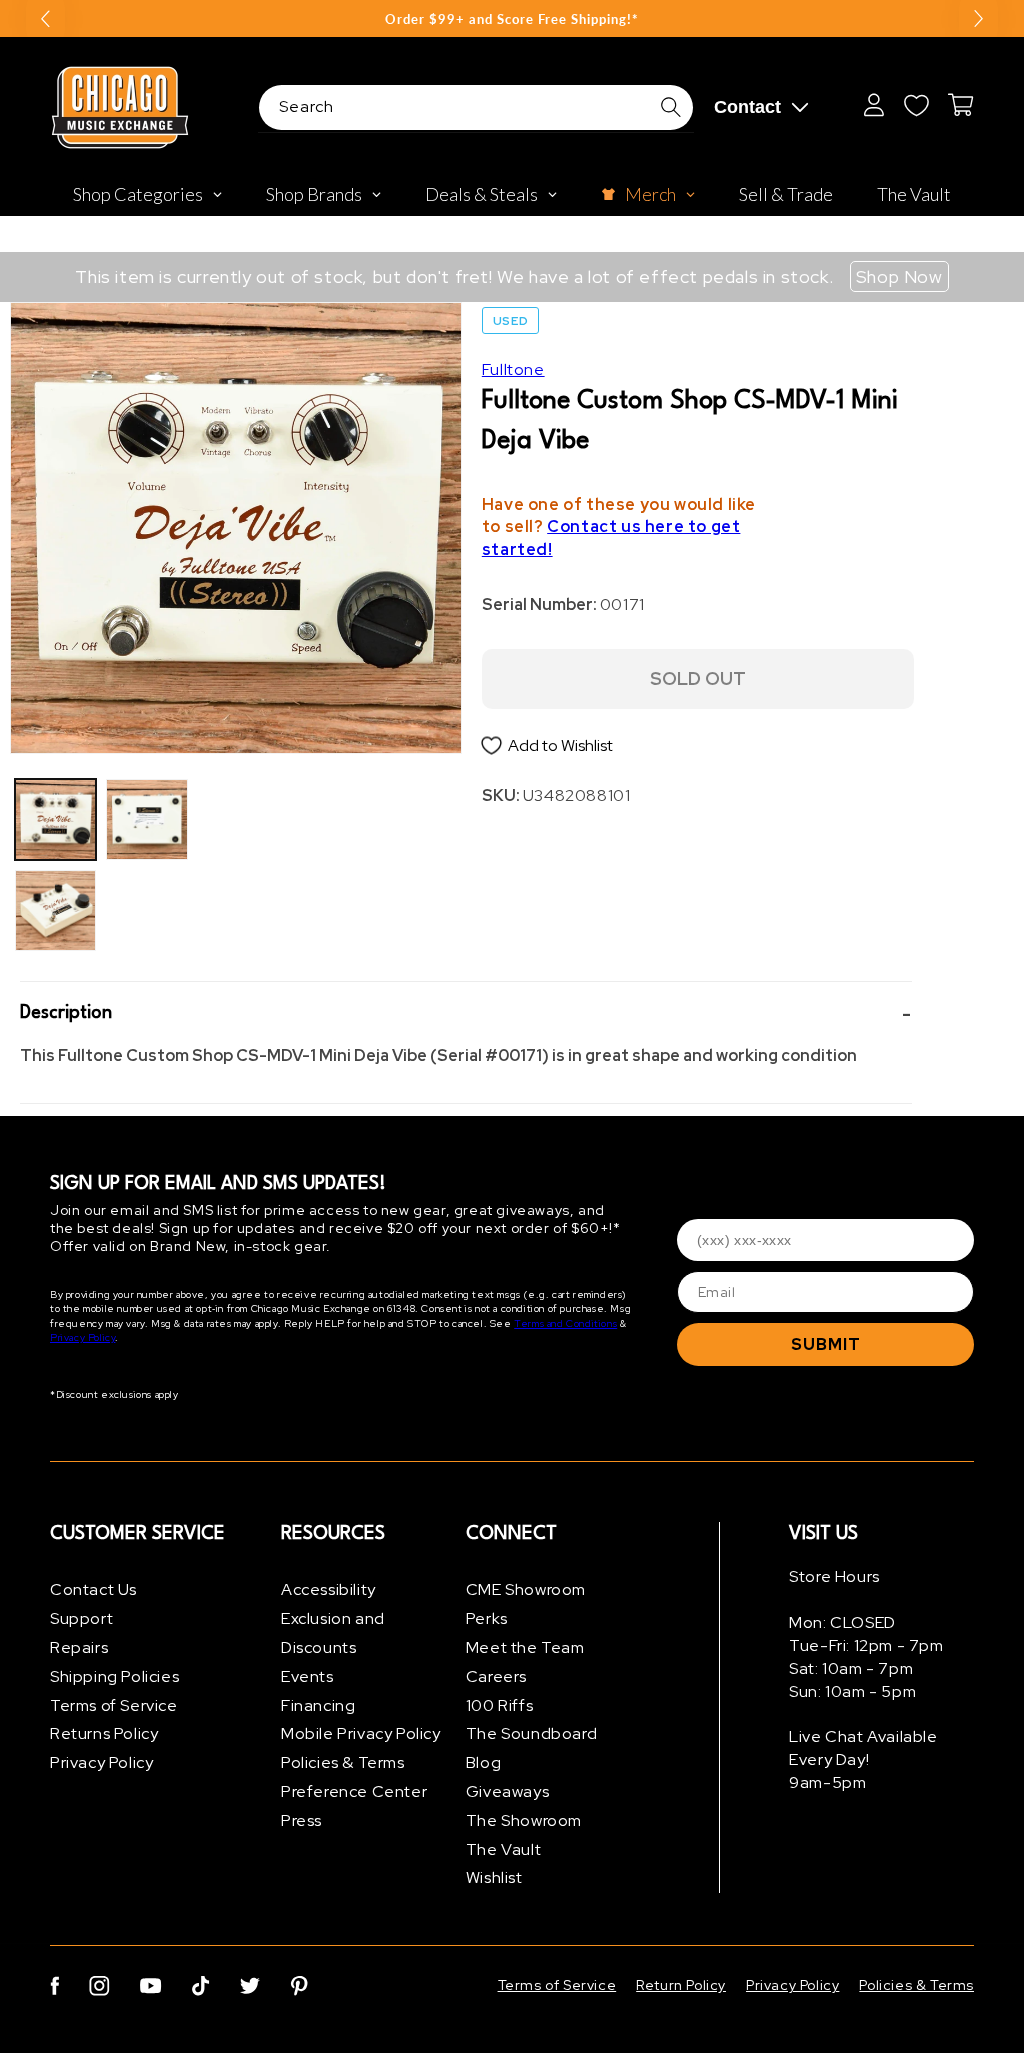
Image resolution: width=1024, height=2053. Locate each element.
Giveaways (507, 1791)
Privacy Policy (82, 1337)
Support (81, 1618)
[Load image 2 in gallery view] (55, 910)
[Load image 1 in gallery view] (55, 819)
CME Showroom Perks (526, 1604)
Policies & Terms (343, 1762)
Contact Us (93, 1589)
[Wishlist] (916, 105)
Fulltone (513, 369)
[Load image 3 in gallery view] (146, 819)
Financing (318, 1705)
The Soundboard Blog (531, 1748)
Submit (826, 1344)
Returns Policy (104, 1733)
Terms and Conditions (565, 1323)
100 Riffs (499, 1705)
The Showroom (524, 1820)
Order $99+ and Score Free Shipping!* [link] (512, 19)
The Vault (503, 1849)
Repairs (79, 1647)
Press (301, 1820)
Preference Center (354, 1791)
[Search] (671, 107)
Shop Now (899, 276)
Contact (747, 107)
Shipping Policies (114, 1676)
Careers (496, 1676)
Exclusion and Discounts (333, 1633)
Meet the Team (525, 1647)
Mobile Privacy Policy (361, 1733)
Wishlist (494, 1877)
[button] (466, 1013)
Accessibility (328, 1589)
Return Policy (681, 1985)
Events (307, 1676)
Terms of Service (114, 1705)
